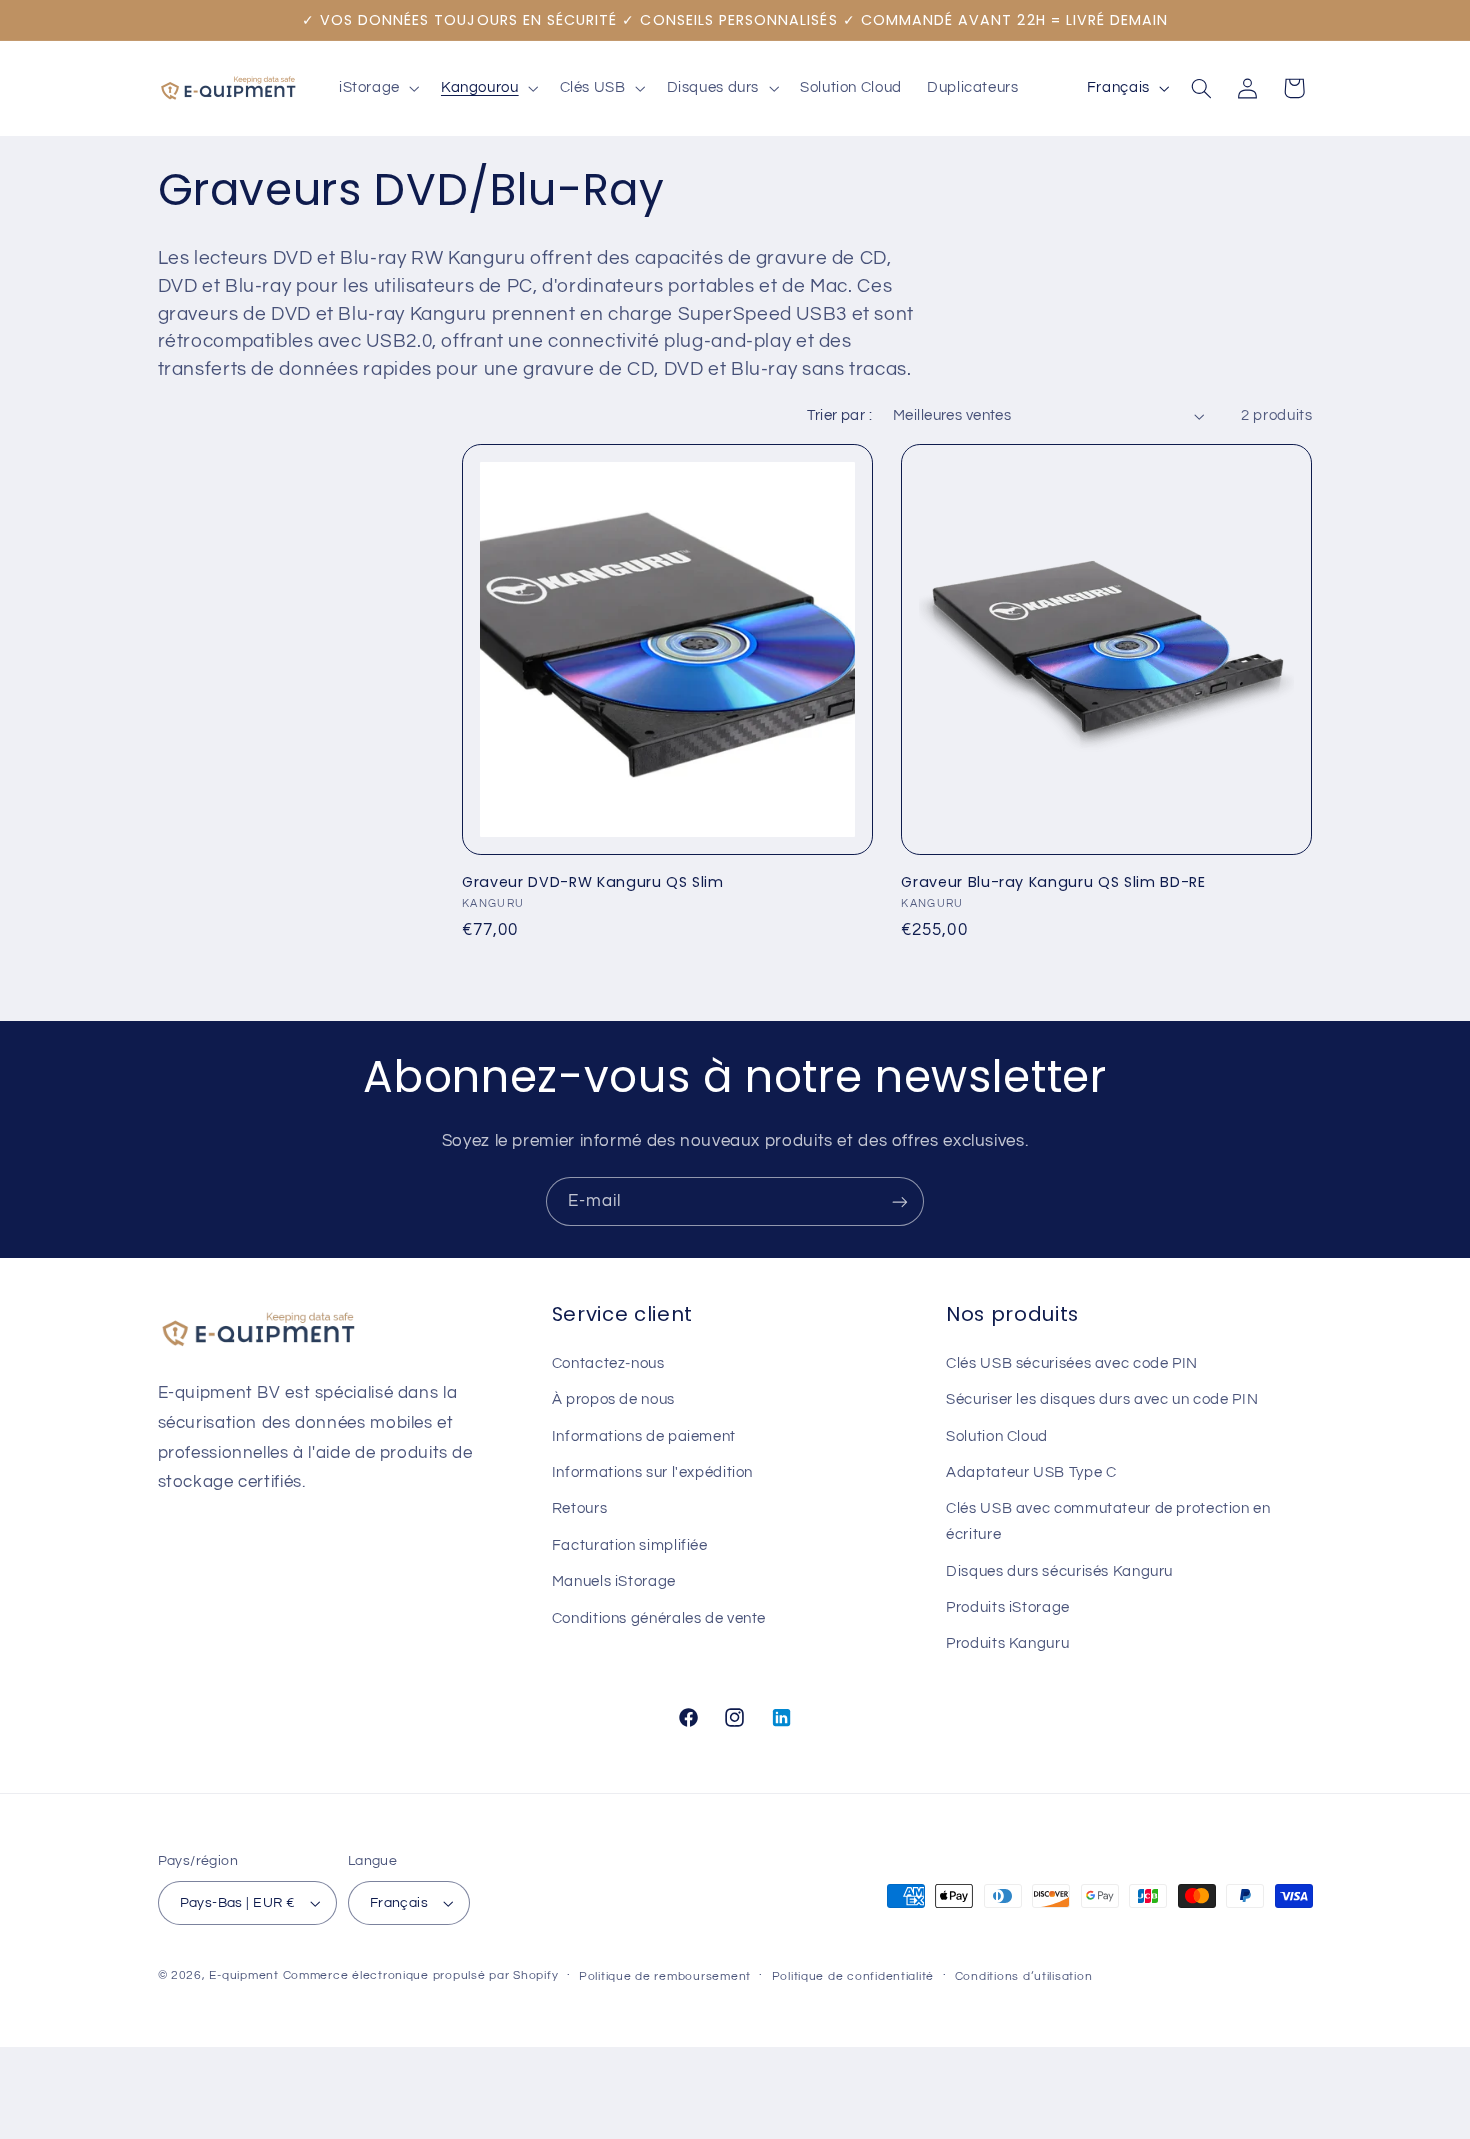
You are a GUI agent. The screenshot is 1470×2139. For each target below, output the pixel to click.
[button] (377, 88)
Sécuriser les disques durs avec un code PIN (1102, 1399)
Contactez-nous (608, 1363)
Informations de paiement (644, 1436)
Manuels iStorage (614, 1581)
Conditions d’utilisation (1024, 1976)
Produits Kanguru (1007, 1643)
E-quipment (243, 1975)
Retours (579, 1508)
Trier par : (839, 415)
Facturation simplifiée (630, 1545)
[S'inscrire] (900, 1201)
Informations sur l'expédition (652, 1472)
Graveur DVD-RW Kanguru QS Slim (593, 882)
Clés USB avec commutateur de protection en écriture (1108, 1521)
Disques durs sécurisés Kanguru (1059, 1571)
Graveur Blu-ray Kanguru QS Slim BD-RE (1053, 882)
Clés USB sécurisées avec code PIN (1072, 1363)
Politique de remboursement (665, 1976)
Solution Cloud (997, 1436)
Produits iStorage (1008, 1607)
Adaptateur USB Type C (1031, 1472)
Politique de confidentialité (853, 1976)
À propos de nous (613, 1399)
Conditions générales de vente (659, 1618)
